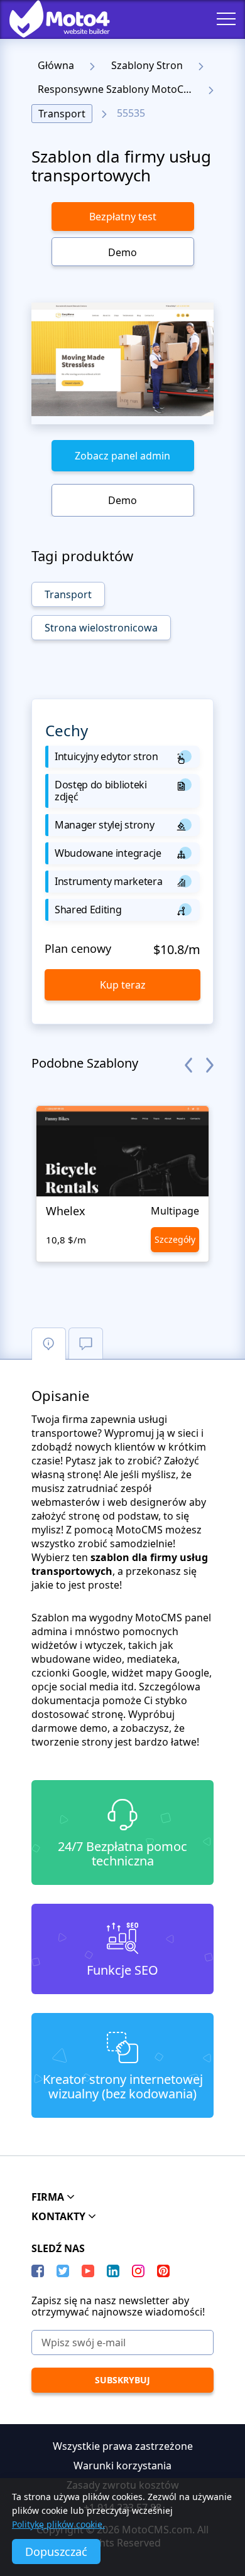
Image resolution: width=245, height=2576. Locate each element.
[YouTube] (88, 2271)
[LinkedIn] (113, 2271)
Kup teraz (123, 985)
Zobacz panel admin (122, 456)
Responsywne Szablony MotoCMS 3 (118, 89)
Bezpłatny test (123, 217)
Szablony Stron (147, 65)
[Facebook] (38, 2271)
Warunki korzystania (122, 2466)
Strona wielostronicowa (101, 628)
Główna (56, 65)
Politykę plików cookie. (58, 2524)
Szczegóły (175, 1239)
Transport (62, 114)
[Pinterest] (163, 2271)
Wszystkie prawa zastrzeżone (123, 2446)
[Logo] (50, 19)
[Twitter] (63, 2271)
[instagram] (138, 2271)
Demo (122, 252)
